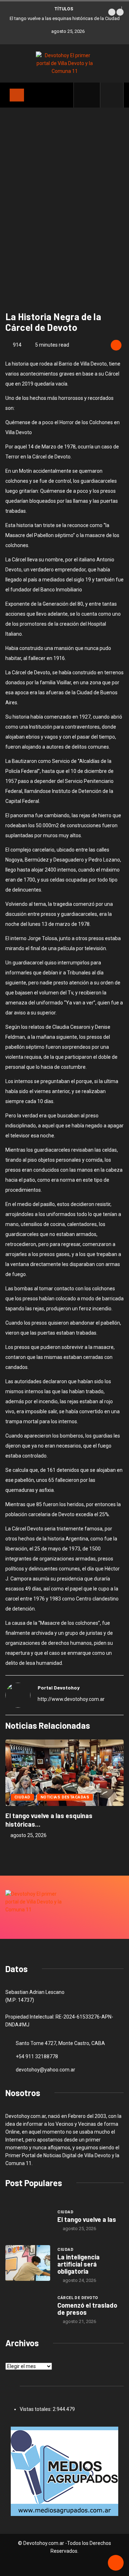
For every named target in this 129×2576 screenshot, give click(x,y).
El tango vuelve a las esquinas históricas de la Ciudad (65, 18)
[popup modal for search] (112, 95)
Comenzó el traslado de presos (87, 2309)
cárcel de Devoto (78, 2298)
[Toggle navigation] (17, 95)
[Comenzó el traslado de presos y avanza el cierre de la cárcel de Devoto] (28, 2309)
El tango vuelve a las (87, 2219)
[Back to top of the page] (116, 2563)
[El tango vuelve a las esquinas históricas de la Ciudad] (28, 2220)
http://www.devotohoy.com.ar (71, 1699)
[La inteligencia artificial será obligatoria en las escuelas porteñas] (28, 2263)
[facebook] (91, 95)
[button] (112, 12)
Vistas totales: (36, 2409)
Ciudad (22, 1797)
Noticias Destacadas (65, 1797)
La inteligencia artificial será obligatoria (78, 2264)
